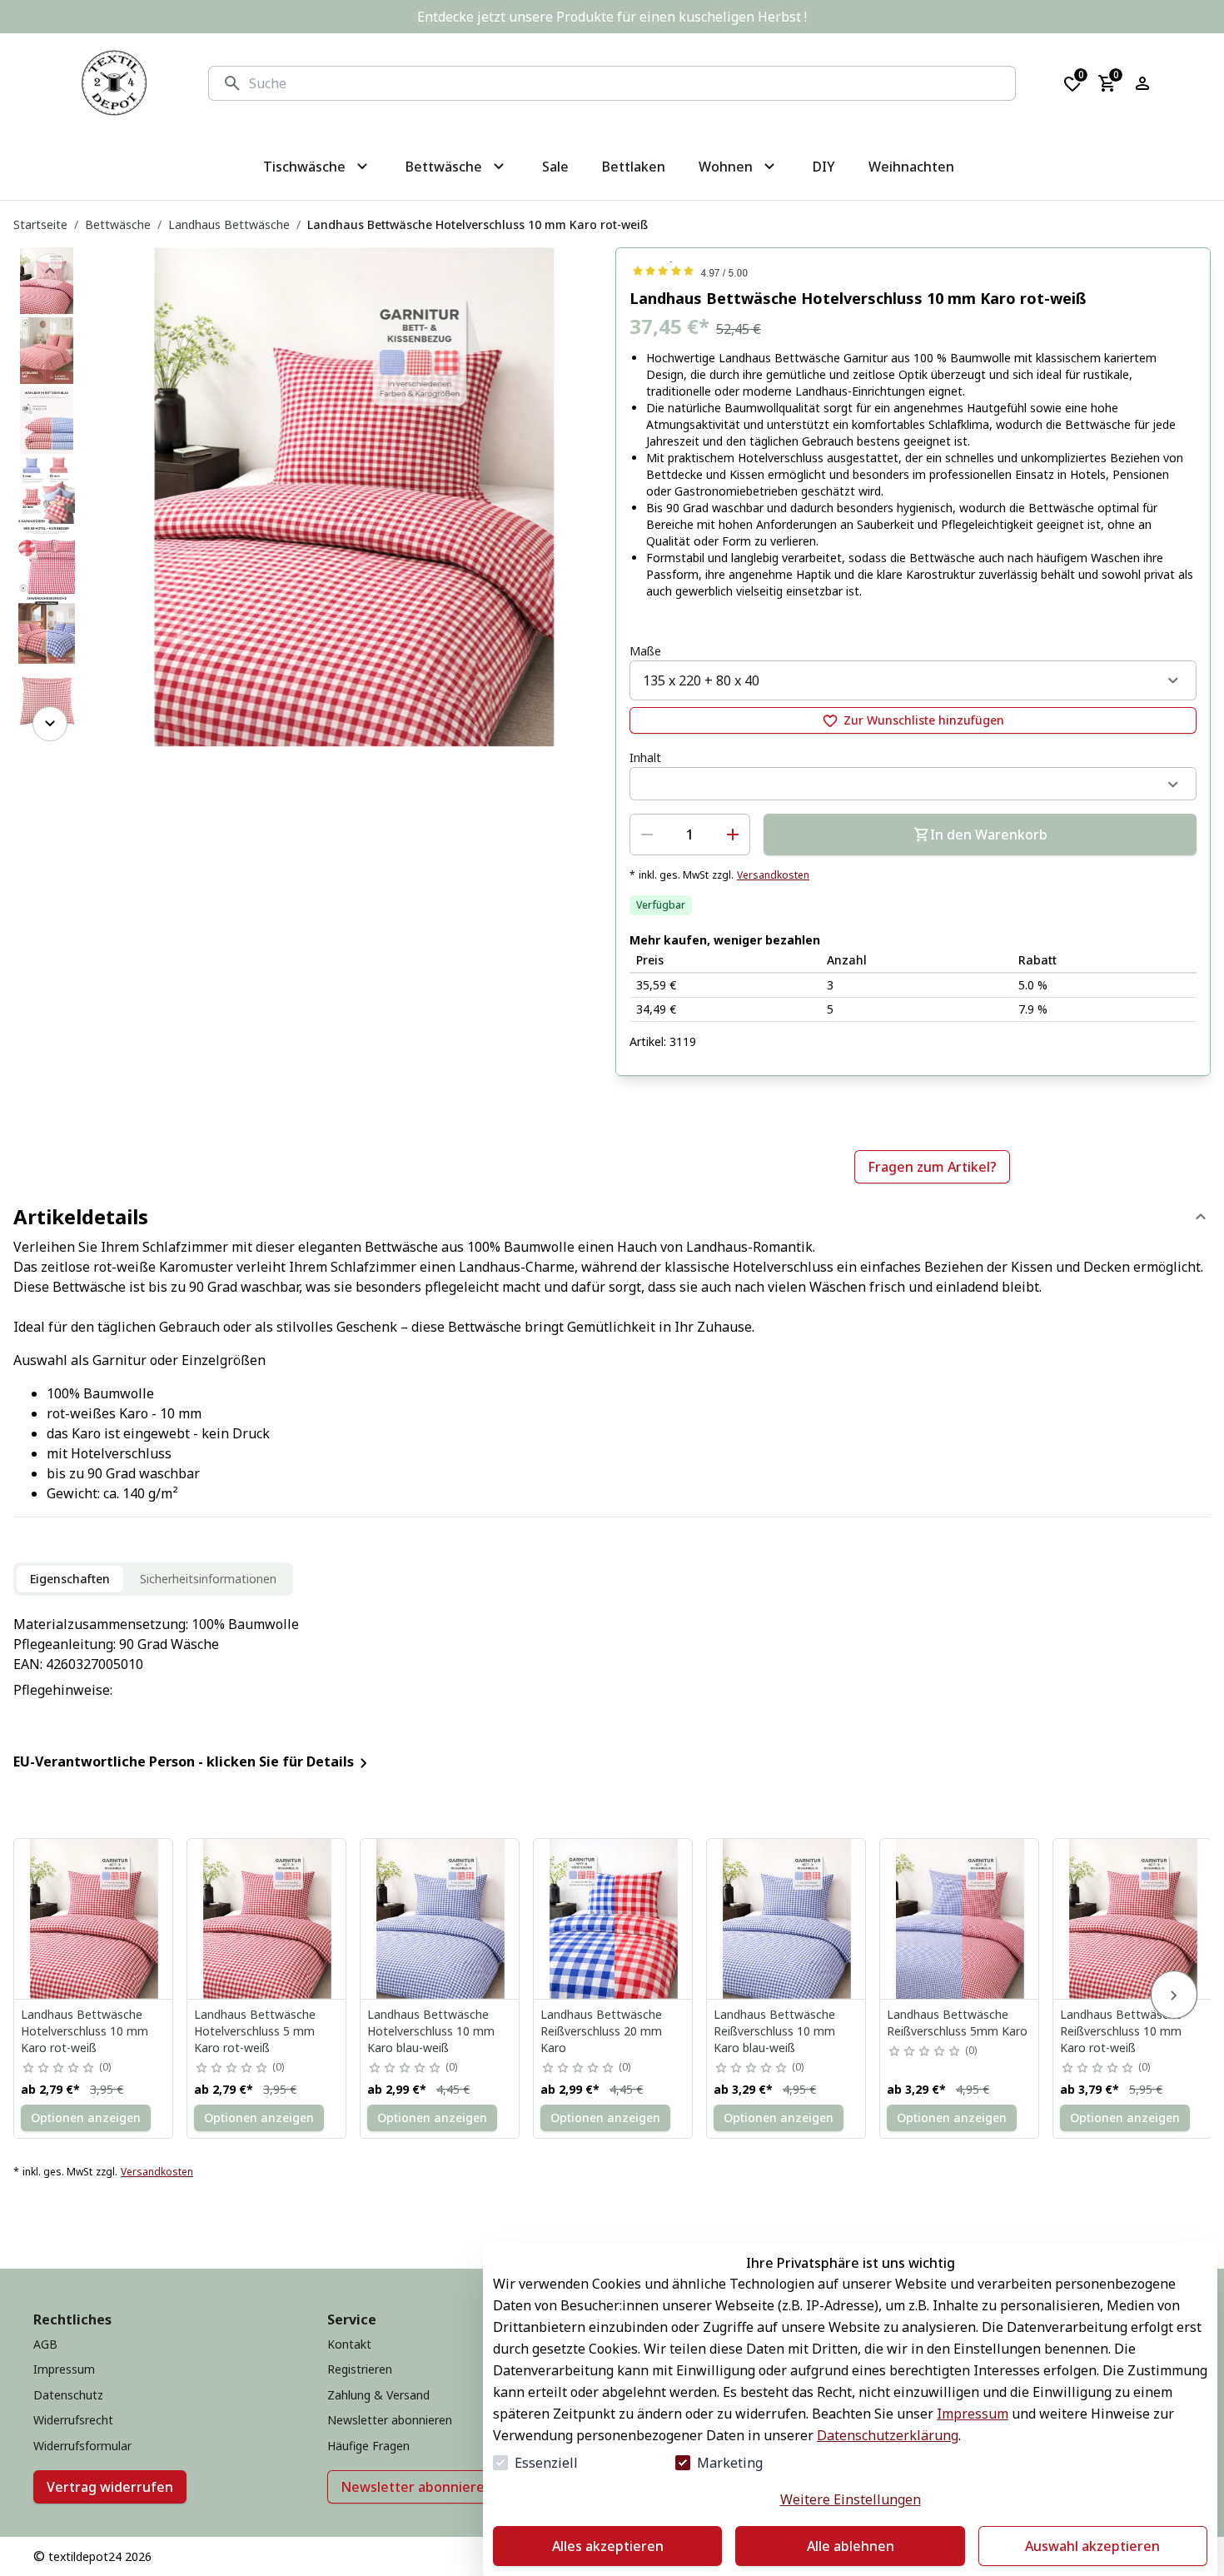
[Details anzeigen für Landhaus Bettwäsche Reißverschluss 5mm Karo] (960, 1919)
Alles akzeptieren (608, 2546)
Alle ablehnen (851, 2546)
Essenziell (546, 2463)
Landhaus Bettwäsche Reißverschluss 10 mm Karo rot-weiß (1121, 2031)
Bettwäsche (118, 224)
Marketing (730, 2463)
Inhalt (645, 757)
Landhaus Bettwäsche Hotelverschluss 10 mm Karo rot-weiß (85, 2031)
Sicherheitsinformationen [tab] (208, 1579)
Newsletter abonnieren (417, 2487)
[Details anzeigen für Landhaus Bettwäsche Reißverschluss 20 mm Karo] (614, 1919)
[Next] (50, 724)
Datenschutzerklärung (888, 2435)
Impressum (973, 2414)
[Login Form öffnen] (1142, 83)
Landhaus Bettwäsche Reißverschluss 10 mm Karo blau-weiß (774, 2031)
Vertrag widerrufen (110, 2487)
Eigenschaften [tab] (70, 1579)
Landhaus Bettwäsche (229, 224)
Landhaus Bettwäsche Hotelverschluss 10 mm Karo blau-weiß (431, 2031)
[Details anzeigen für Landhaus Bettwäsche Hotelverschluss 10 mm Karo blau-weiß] (440, 1919)
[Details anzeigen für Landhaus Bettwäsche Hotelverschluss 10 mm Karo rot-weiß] (94, 1919)
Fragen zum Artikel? (932, 1167)
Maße (645, 651)
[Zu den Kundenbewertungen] (913, 271)
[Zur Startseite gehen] (114, 83)
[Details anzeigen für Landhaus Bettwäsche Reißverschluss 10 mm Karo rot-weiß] (1133, 1919)
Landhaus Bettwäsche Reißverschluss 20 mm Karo (601, 2031)
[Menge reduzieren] (647, 835)
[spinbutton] (690, 835)
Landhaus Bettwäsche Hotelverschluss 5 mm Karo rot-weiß (255, 2031)
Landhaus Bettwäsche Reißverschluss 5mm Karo (957, 2023)
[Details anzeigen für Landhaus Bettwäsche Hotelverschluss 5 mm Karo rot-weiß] (267, 1919)
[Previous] (50, 271)
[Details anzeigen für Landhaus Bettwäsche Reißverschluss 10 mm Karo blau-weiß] (787, 1919)
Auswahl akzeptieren (1092, 2546)
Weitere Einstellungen (851, 2499)
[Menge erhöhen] (733, 835)
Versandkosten (773, 875)
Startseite (40, 224)
